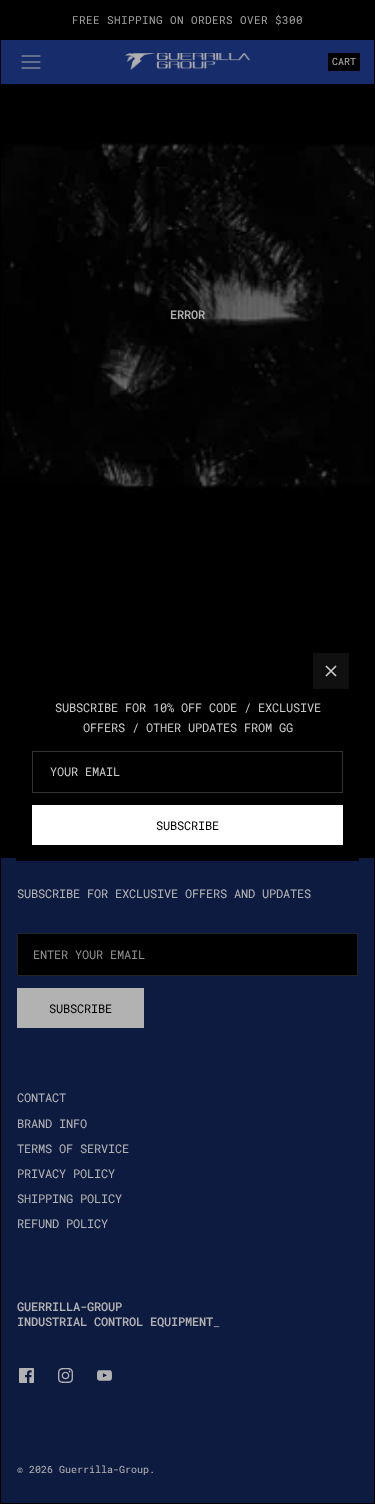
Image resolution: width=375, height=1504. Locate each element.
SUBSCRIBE (187, 825)
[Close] (331, 671)
